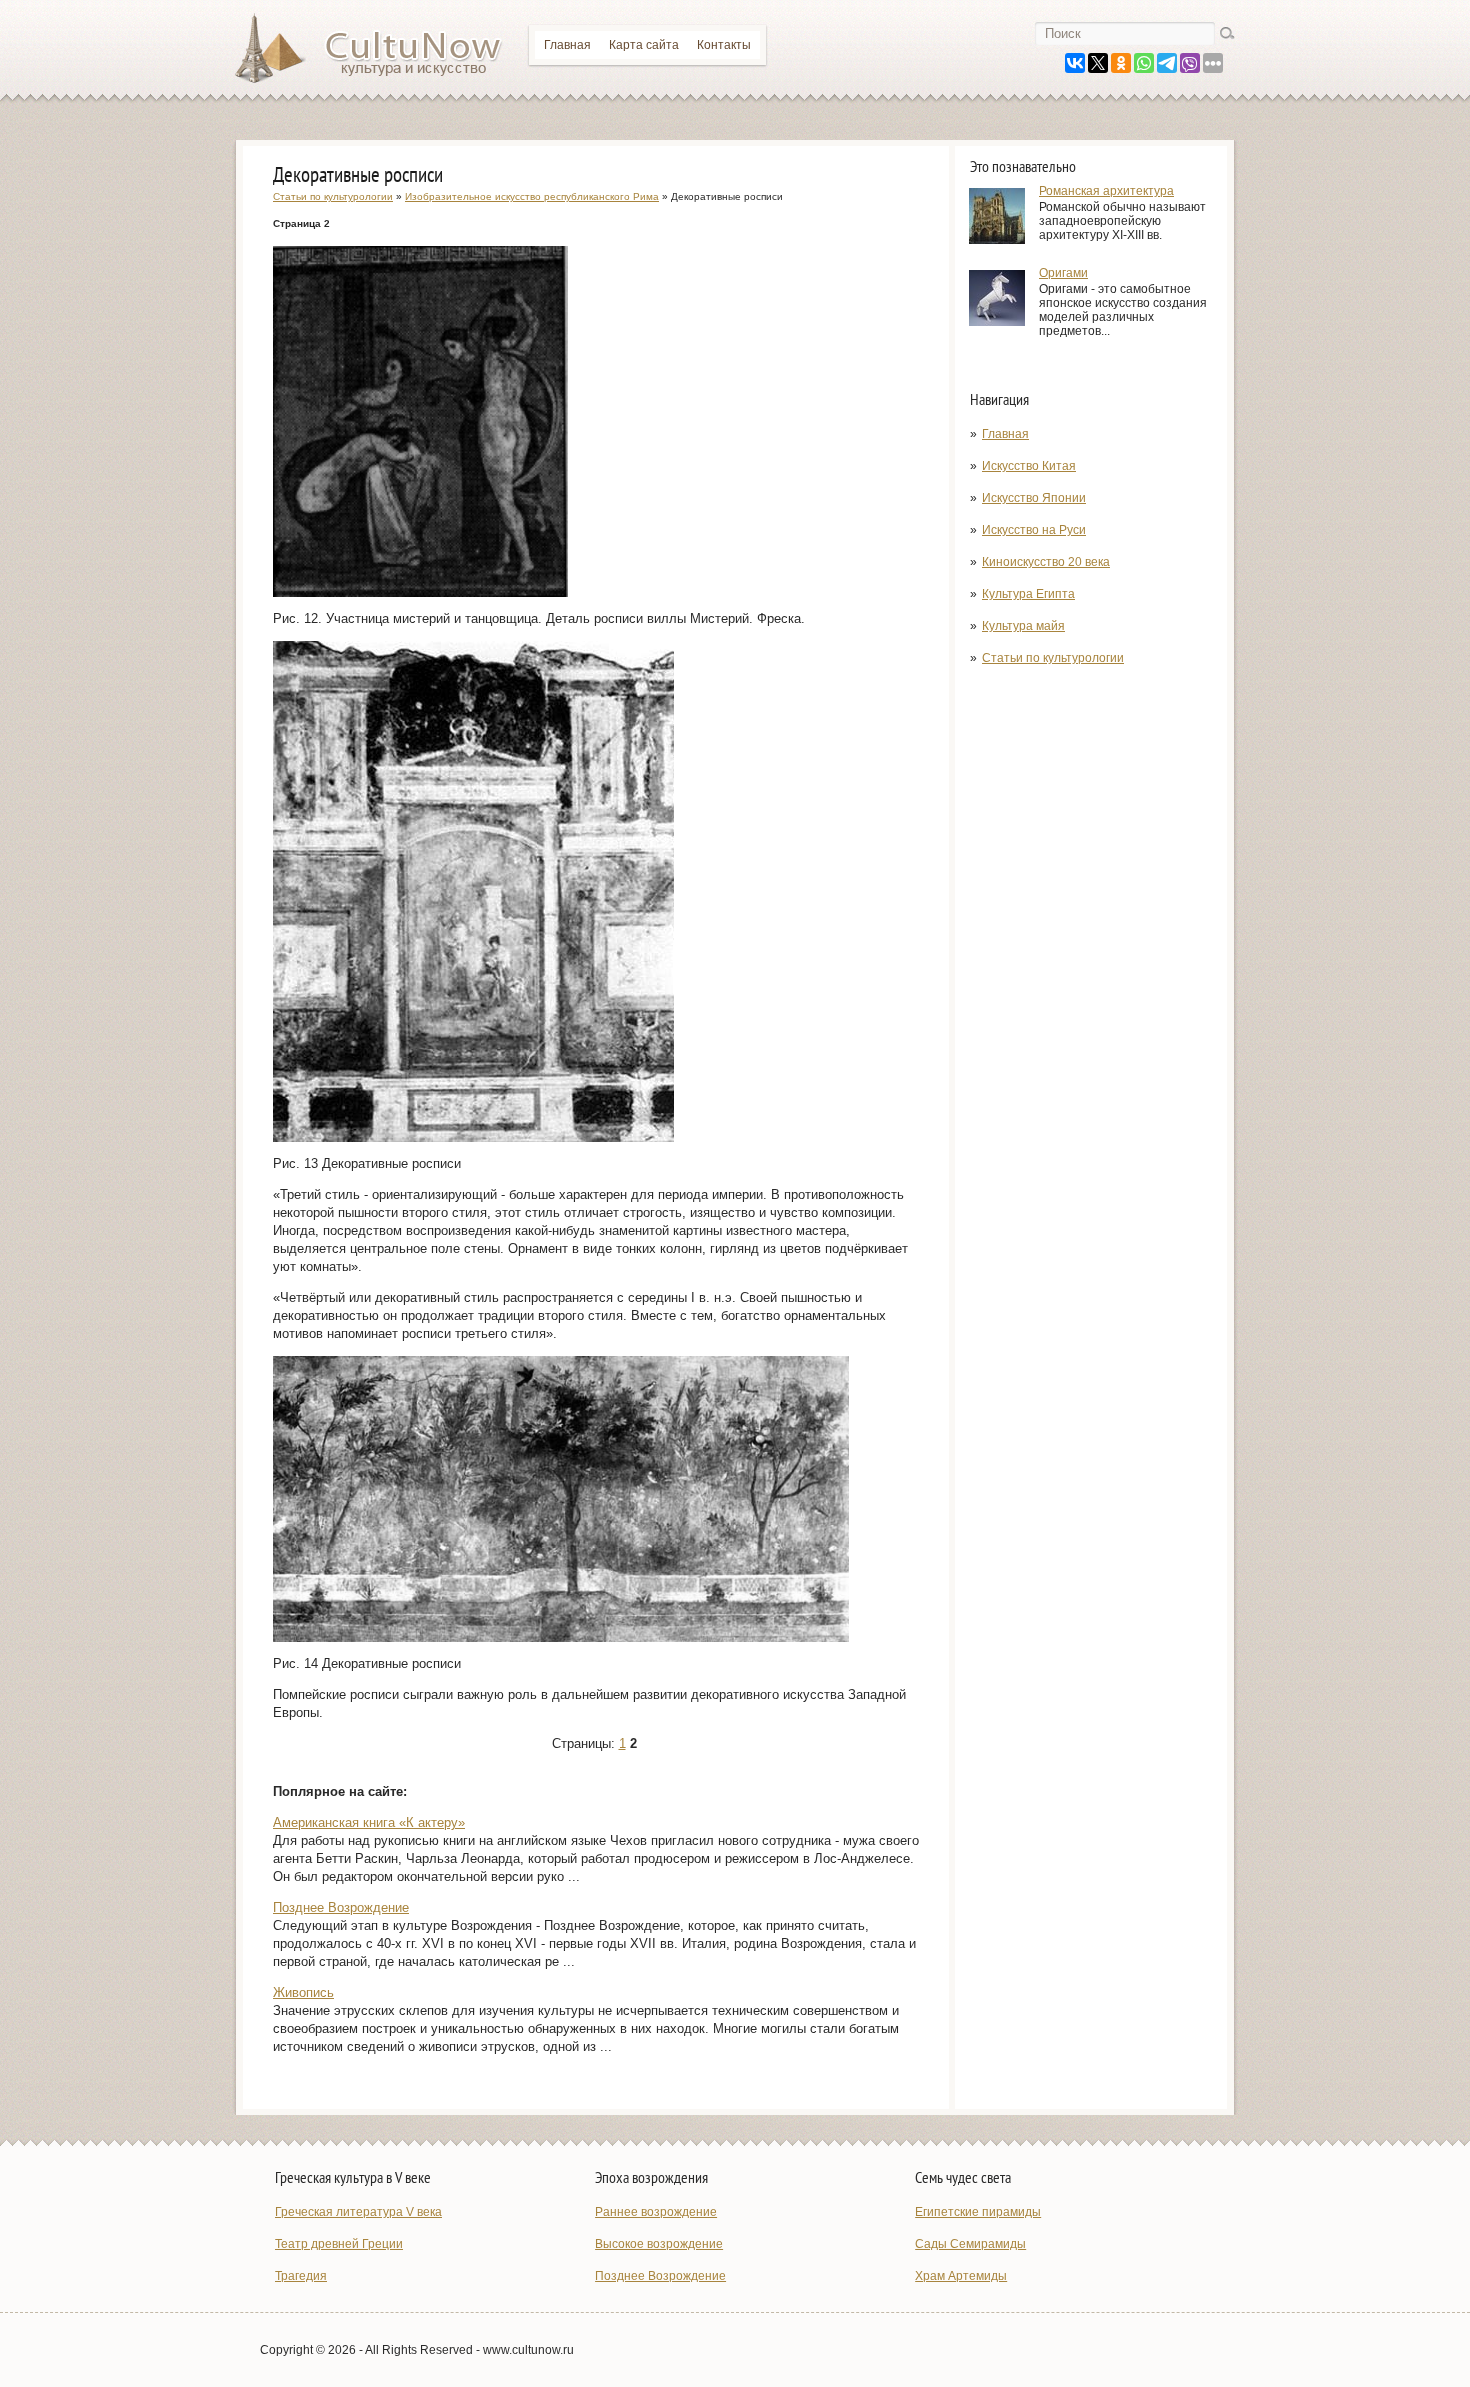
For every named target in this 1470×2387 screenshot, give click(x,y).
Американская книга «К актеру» (369, 1822)
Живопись (303, 1992)
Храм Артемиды (961, 2276)
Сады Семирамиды (970, 2244)
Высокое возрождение (659, 2244)
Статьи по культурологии (1053, 658)
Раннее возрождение (656, 2212)
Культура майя (1023, 626)
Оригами (1063, 273)
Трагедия (301, 2276)
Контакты (724, 45)
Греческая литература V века (358, 2212)
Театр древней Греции (339, 2244)
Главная (567, 45)
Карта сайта (644, 45)
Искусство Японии (1034, 498)
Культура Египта (1028, 594)
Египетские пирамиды (978, 2212)
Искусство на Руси (1034, 530)
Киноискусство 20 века (1046, 562)
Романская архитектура (1106, 191)
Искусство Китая (1029, 466)
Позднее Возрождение (341, 1907)
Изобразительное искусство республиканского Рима (532, 196)
